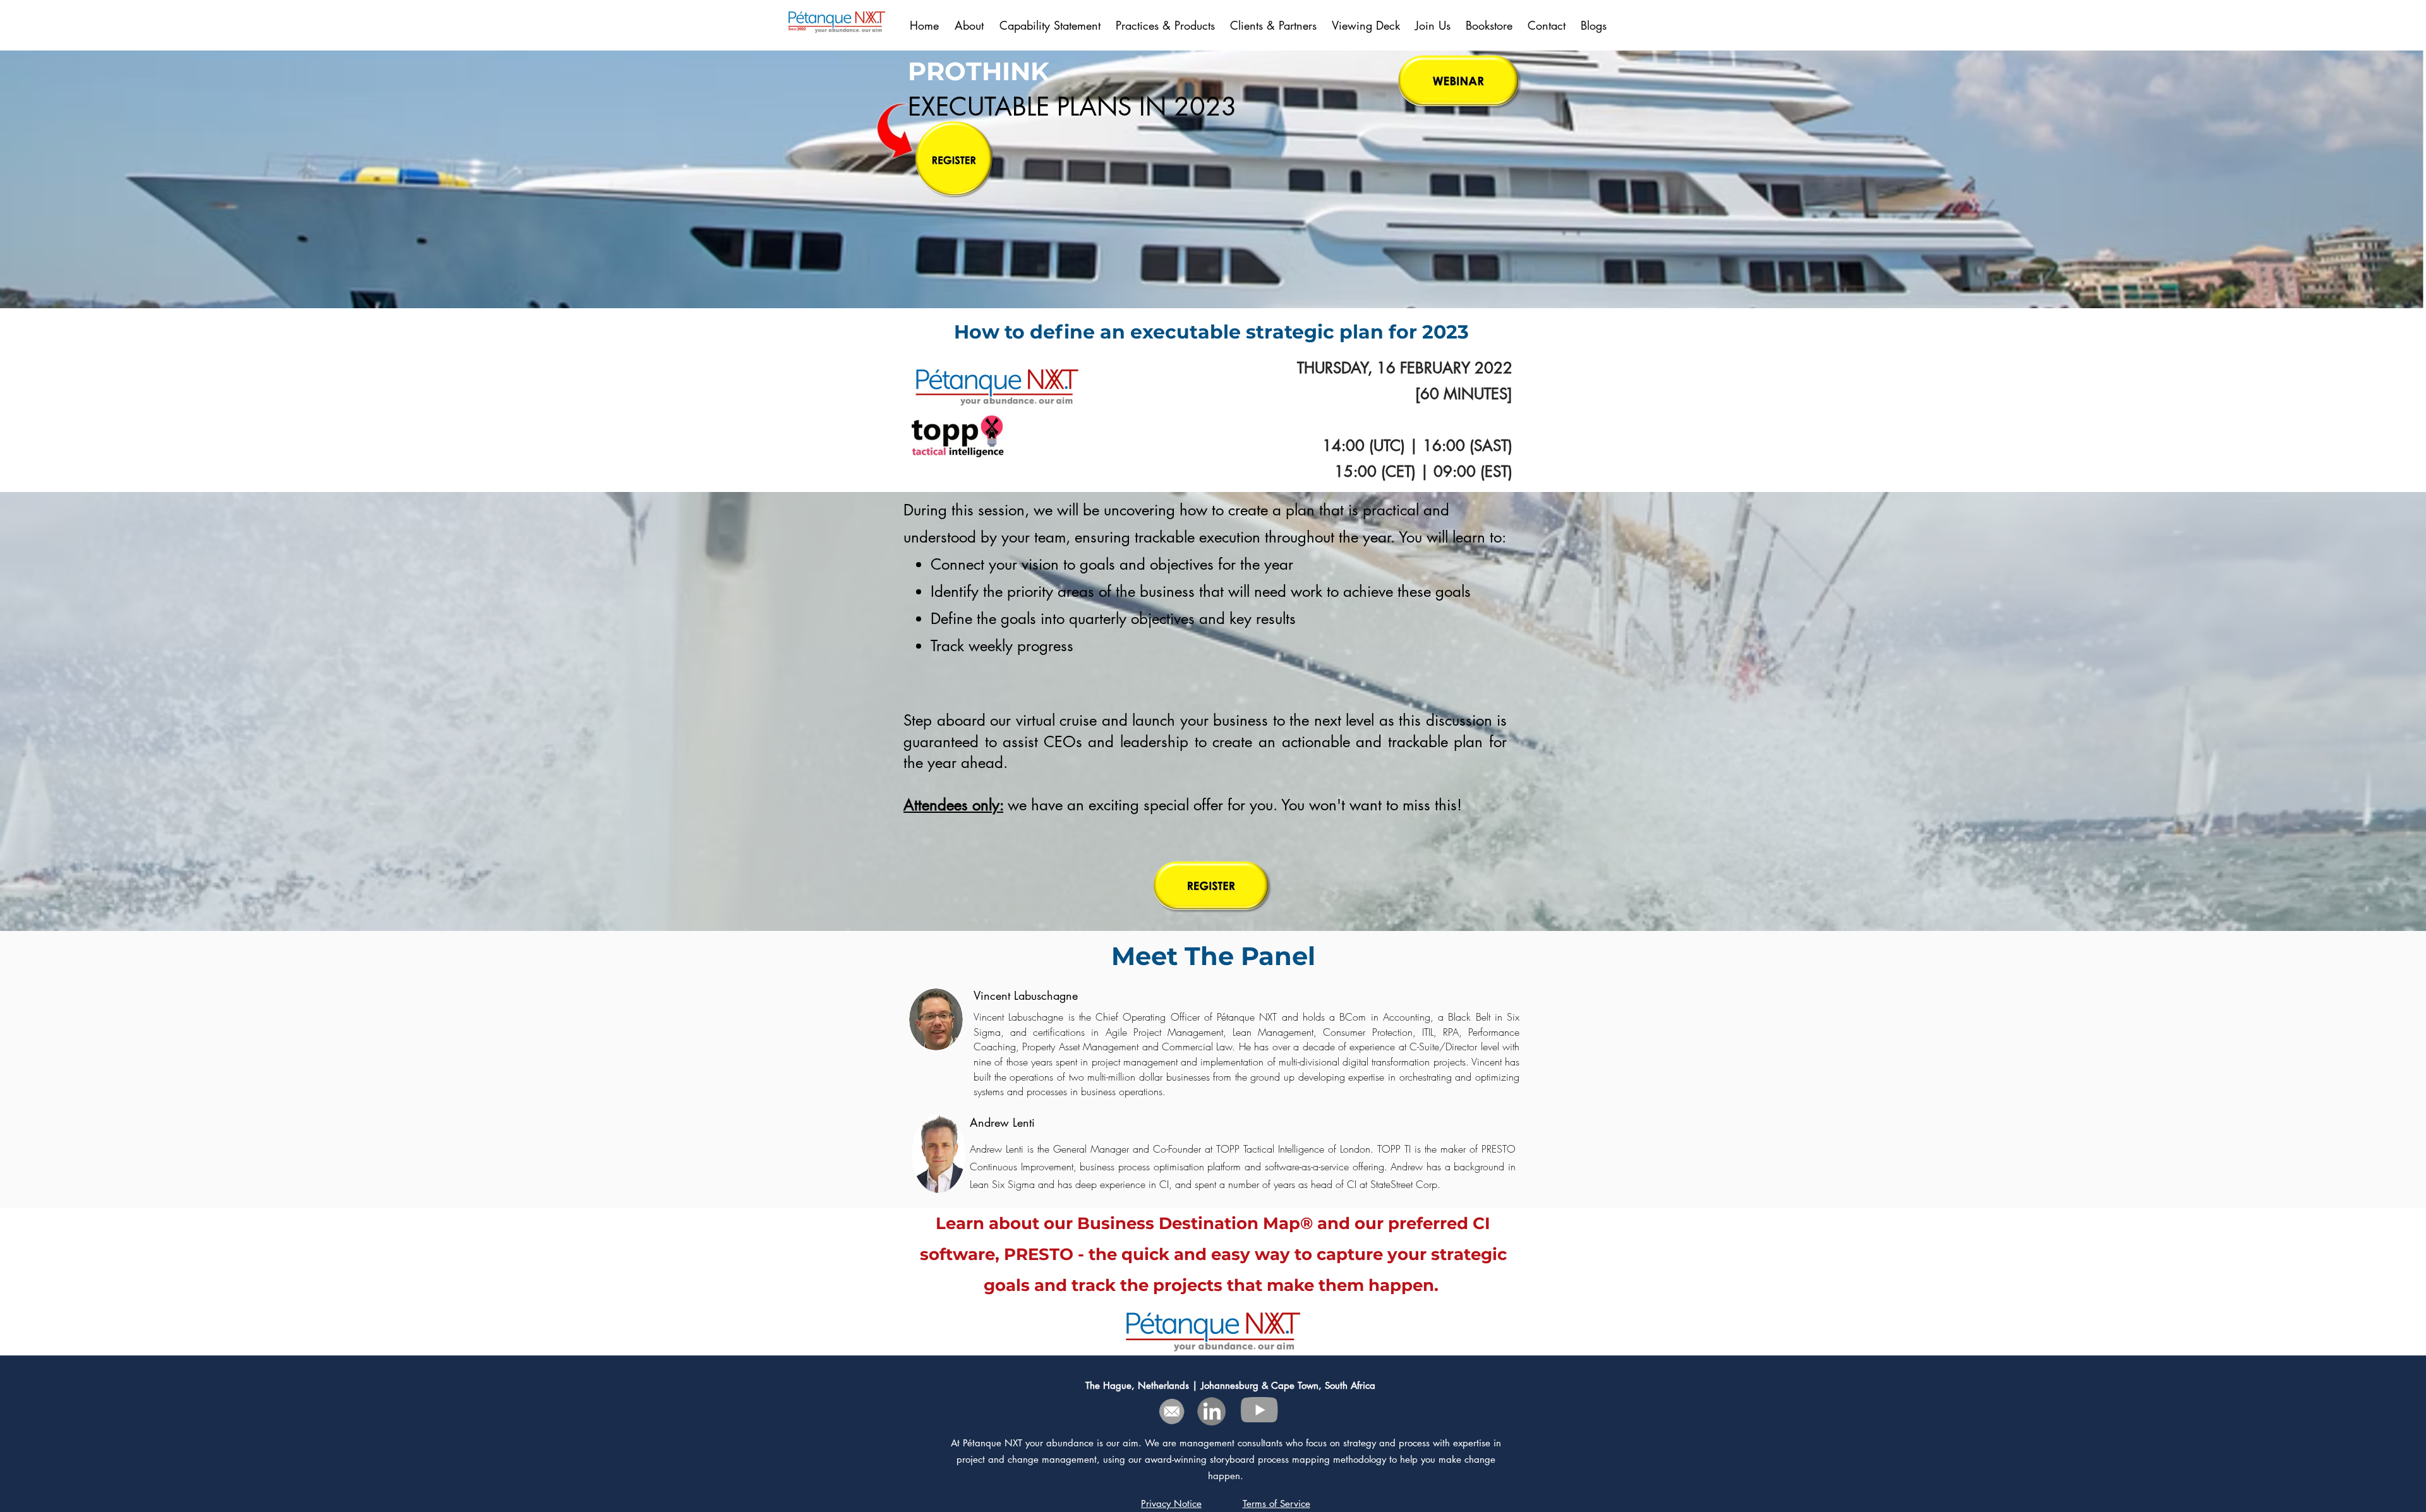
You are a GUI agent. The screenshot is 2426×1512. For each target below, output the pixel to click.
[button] (1275, 25)
